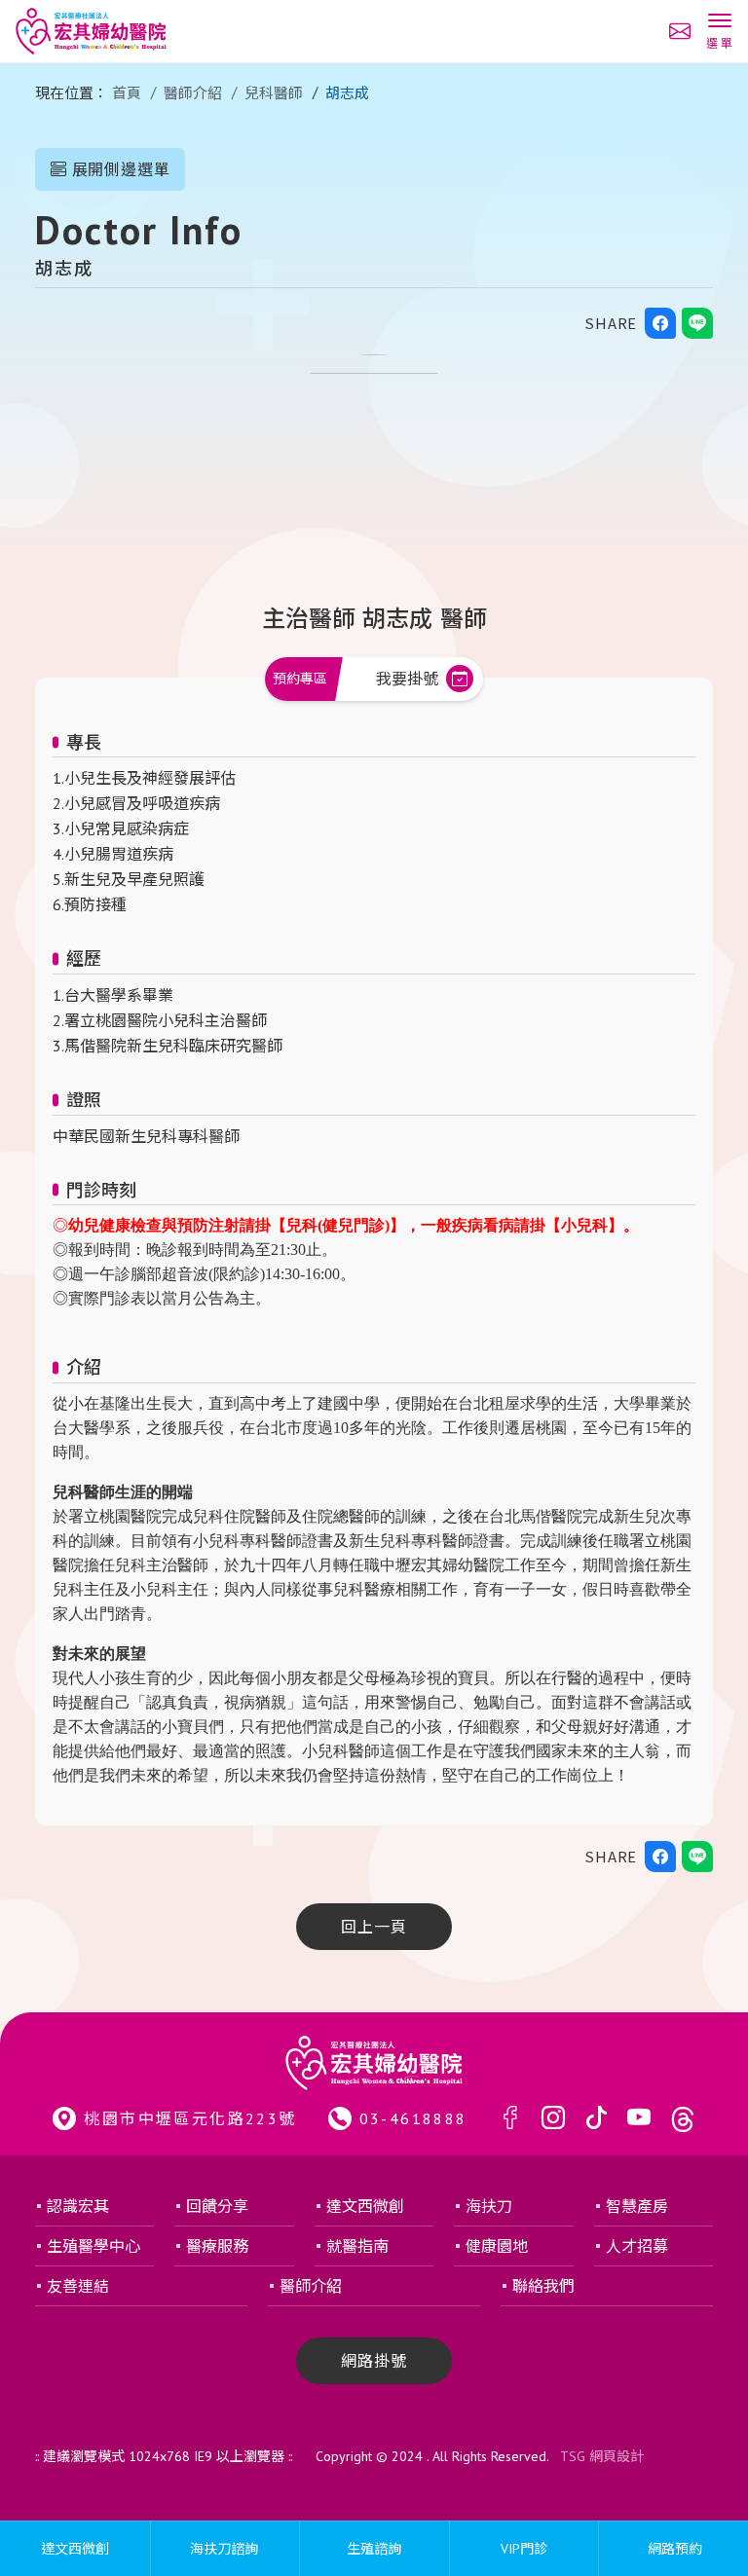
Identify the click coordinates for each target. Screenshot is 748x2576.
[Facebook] (510, 2119)
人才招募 (637, 2246)
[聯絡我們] (680, 31)
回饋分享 (217, 2206)
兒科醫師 (274, 93)
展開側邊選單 (119, 169)
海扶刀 (489, 2206)
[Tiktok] (596, 2119)
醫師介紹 (193, 93)
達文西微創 (365, 2206)
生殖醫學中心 (93, 2246)
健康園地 (497, 2246)
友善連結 (78, 2286)
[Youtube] (639, 2119)
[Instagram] (553, 2119)
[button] (719, 33)
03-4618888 (413, 2118)
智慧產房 (637, 2206)
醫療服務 (217, 2246)
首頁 (127, 93)
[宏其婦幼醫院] (91, 31)
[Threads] (683, 2119)
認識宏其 (78, 2206)
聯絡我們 (543, 2286)
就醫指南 (357, 2246)
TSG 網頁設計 (602, 2456)
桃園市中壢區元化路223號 (190, 2118)
